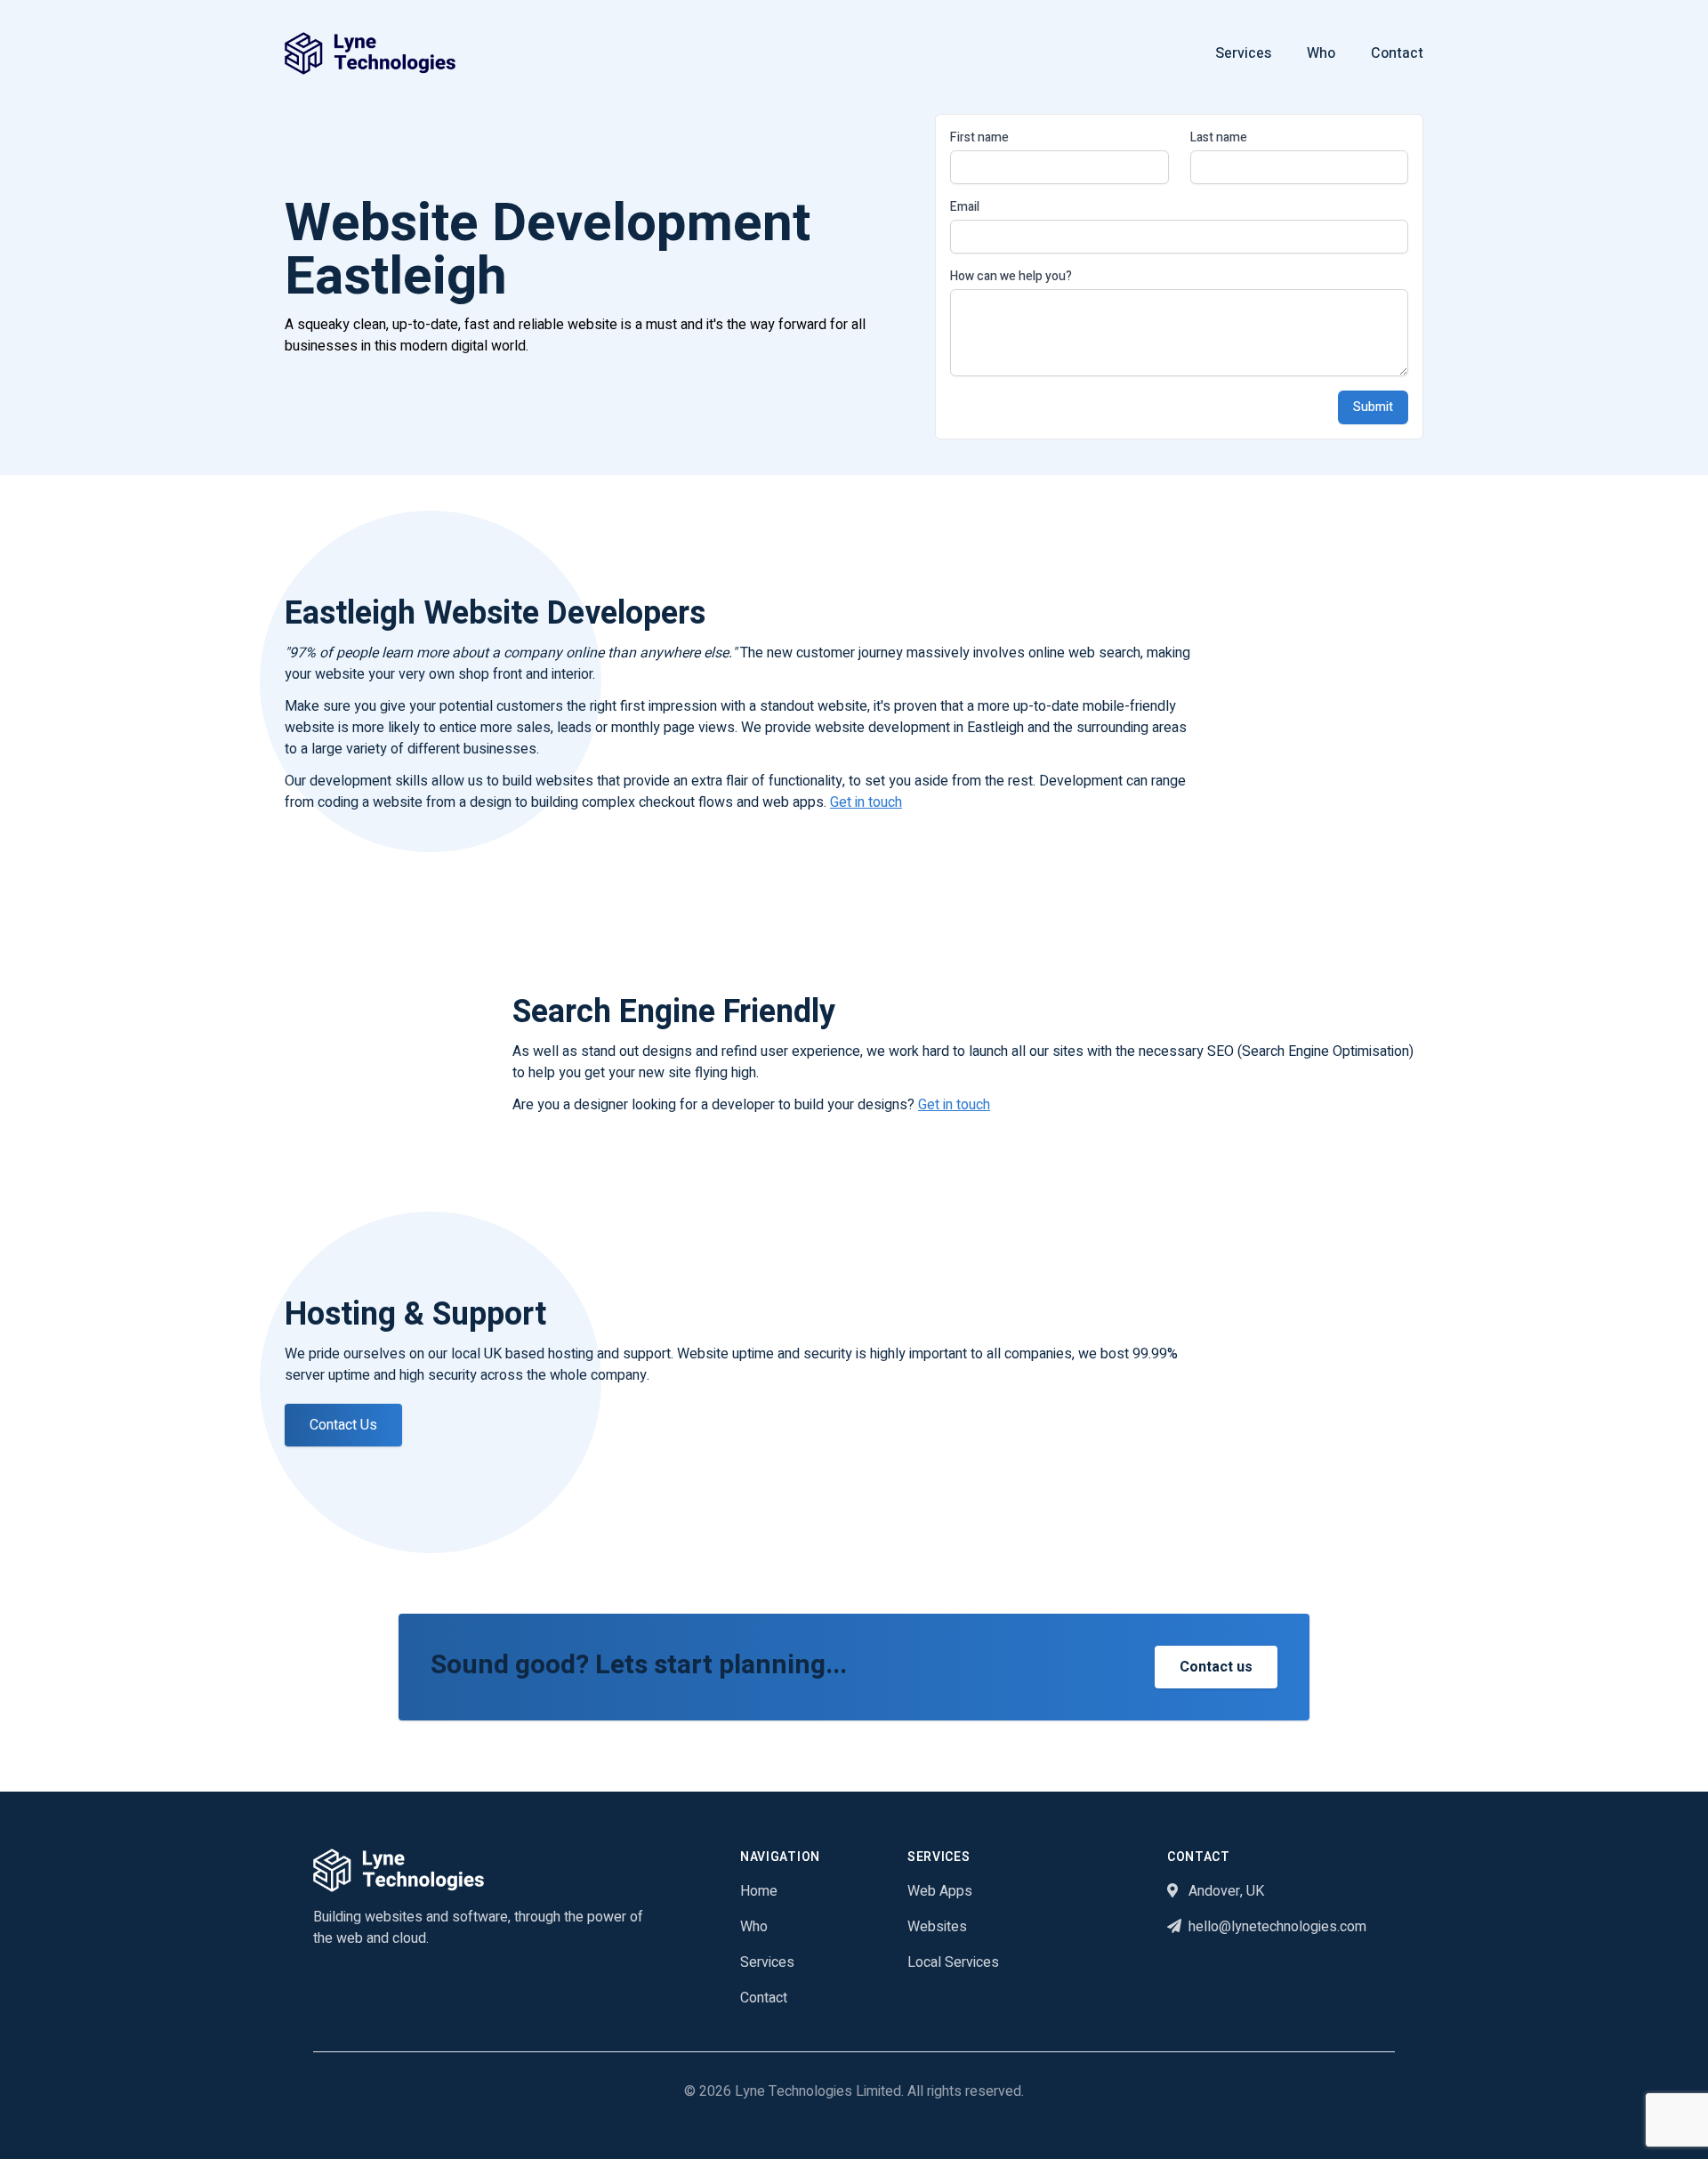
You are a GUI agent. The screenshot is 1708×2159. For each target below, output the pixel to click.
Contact (1397, 53)
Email (965, 207)
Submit (1373, 407)
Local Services (953, 1962)
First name (979, 138)
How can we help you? (1011, 277)
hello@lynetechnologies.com (1277, 1927)
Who (1321, 53)
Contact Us (343, 1425)
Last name (1219, 138)
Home (759, 1891)
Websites (937, 1927)
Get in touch (866, 802)
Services (1243, 53)
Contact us (1216, 1667)
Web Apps (940, 1891)
